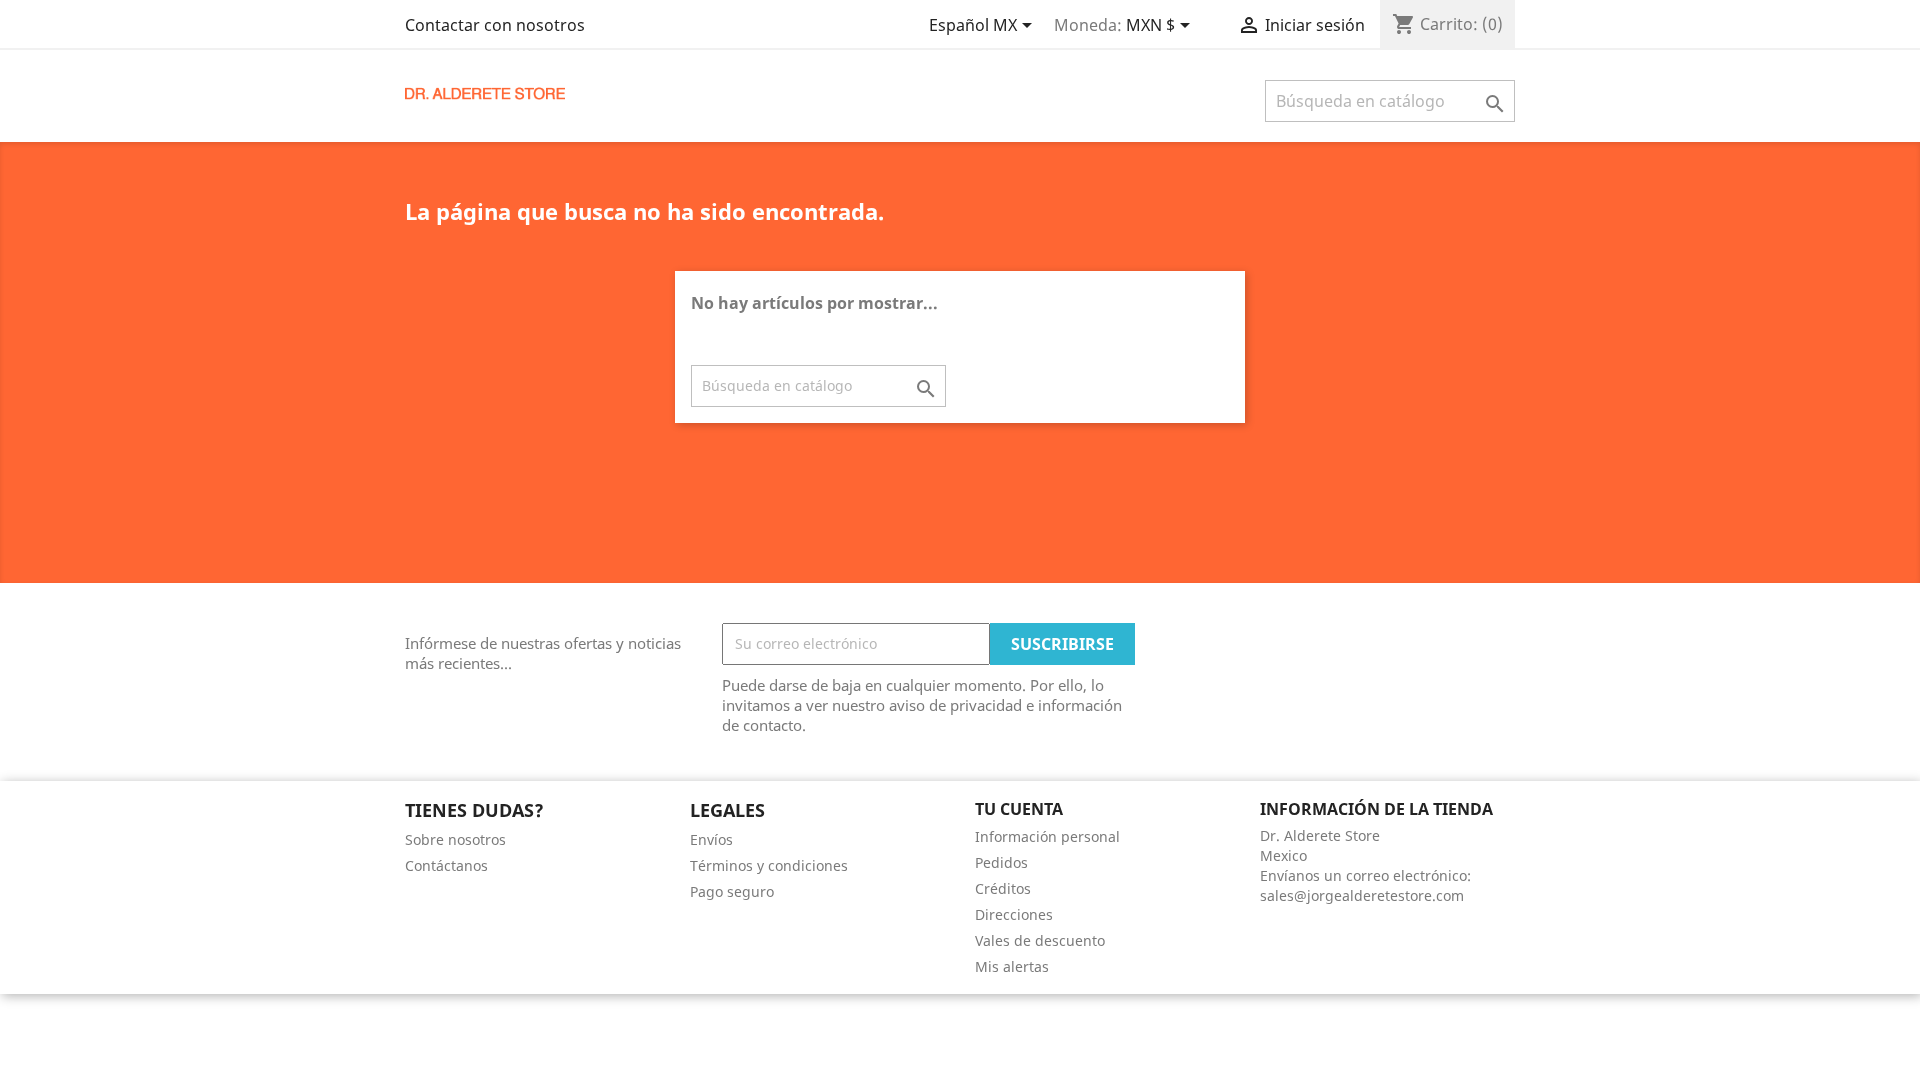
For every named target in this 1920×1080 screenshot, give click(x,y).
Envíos (711, 839)
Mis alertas (1012, 966)
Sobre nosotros (455, 839)
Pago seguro (732, 891)
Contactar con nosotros (495, 25)
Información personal (1047, 836)
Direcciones (1014, 914)
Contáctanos (446, 865)
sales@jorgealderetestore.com (1362, 895)
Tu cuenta (1019, 809)
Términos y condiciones (769, 865)
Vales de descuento (1040, 940)
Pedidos (1001, 862)
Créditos (1003, 888)
